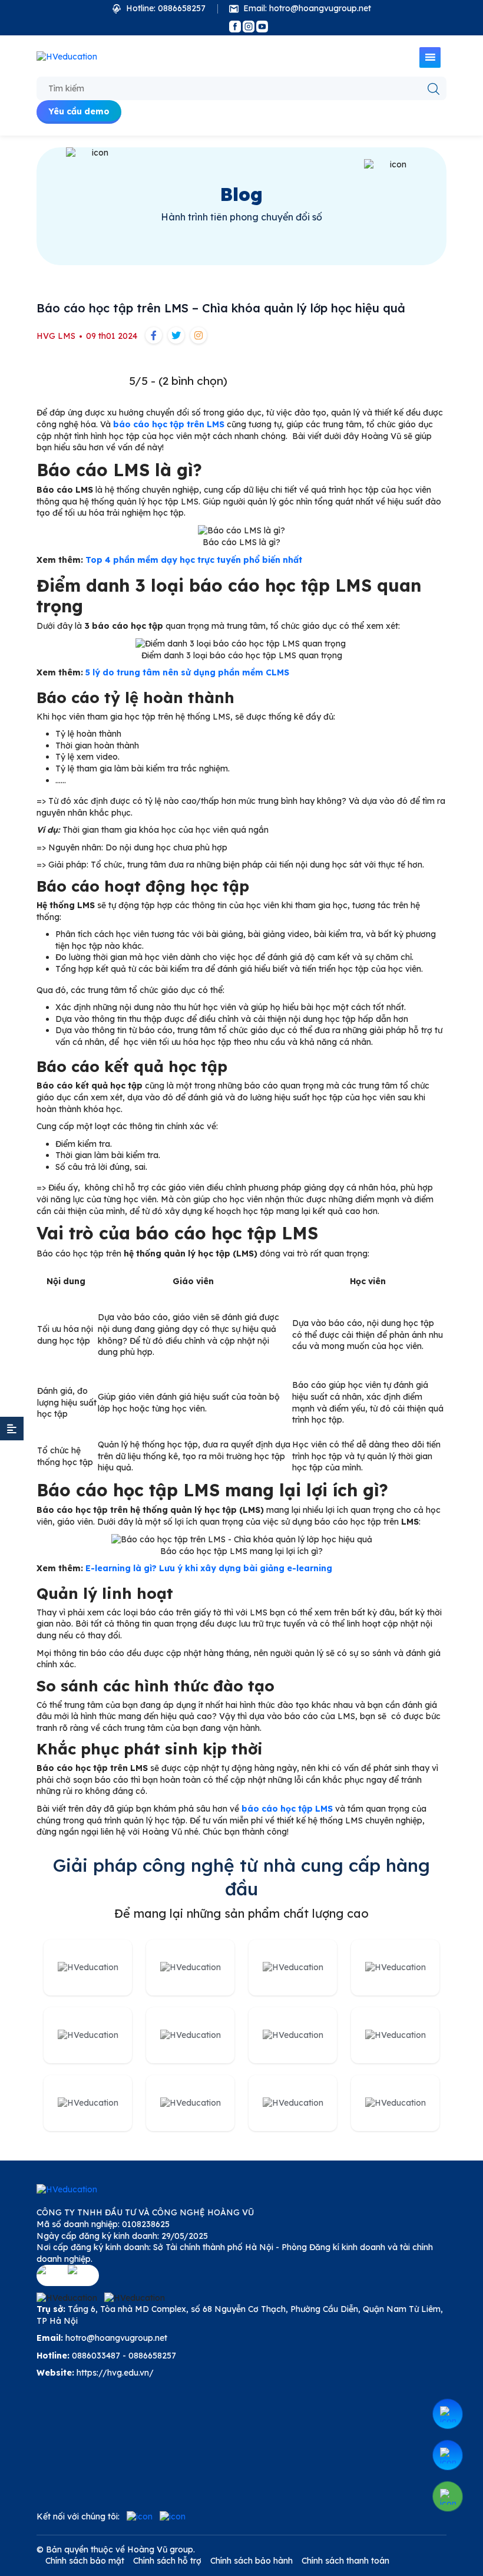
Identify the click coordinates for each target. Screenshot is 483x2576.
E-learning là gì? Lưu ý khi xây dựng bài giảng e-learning (209, 1568)
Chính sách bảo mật (85, 2561)
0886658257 (152, 2356)
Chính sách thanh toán (345, 2561)
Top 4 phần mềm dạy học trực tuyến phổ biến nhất (193, 560)
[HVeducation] (67, 57)
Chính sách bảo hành (252, 2561)
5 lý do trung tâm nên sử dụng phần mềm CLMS (187, 672)
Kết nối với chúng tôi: (78, 2516)
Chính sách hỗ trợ (167, 2561)
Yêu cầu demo (79, 111)
